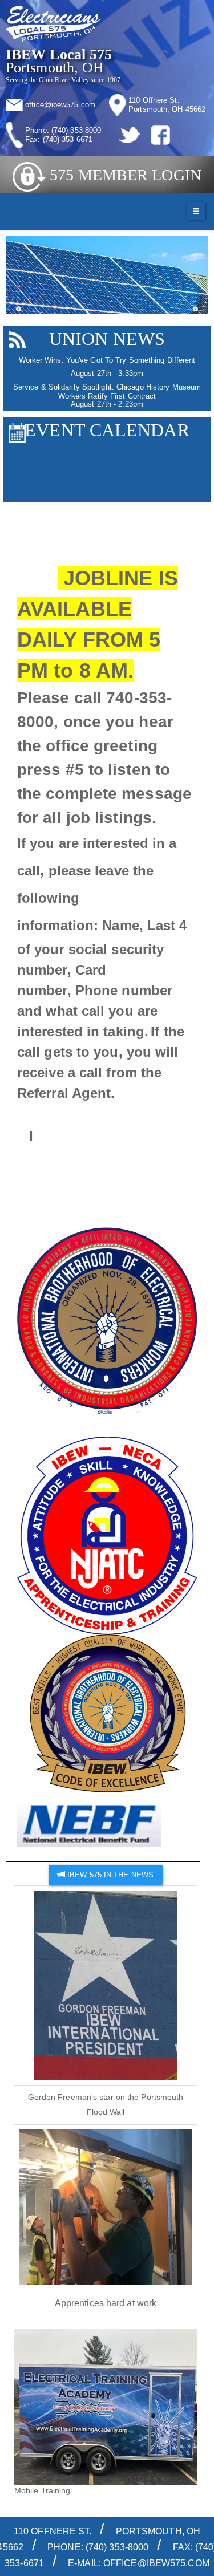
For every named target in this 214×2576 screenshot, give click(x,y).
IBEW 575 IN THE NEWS (109, 1875)
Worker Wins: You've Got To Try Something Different (107, 360)
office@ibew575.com (60, 105)
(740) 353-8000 (76, 130)
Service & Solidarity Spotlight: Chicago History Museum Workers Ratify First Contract (107, 392)
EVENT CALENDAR (107, 430)
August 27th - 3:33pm (107, 373)
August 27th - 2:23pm (107, 404)
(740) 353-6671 (68, 139)
